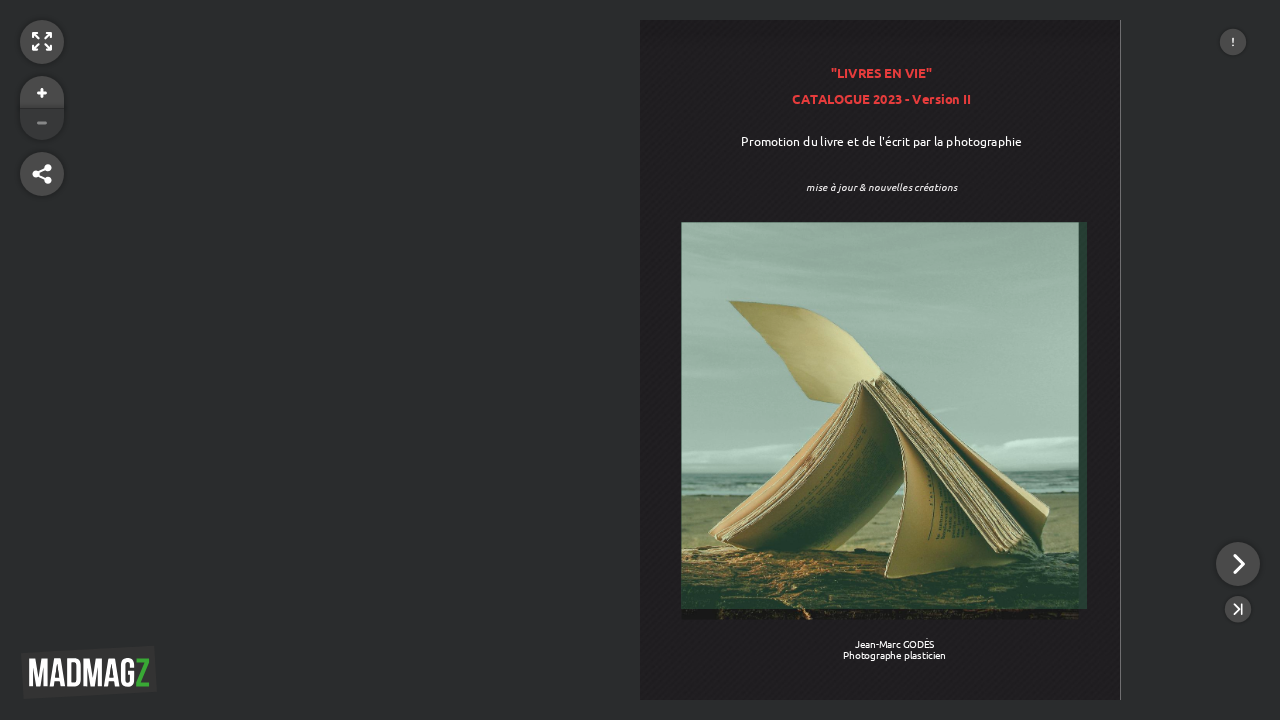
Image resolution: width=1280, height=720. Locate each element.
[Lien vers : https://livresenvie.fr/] (884, 415)
